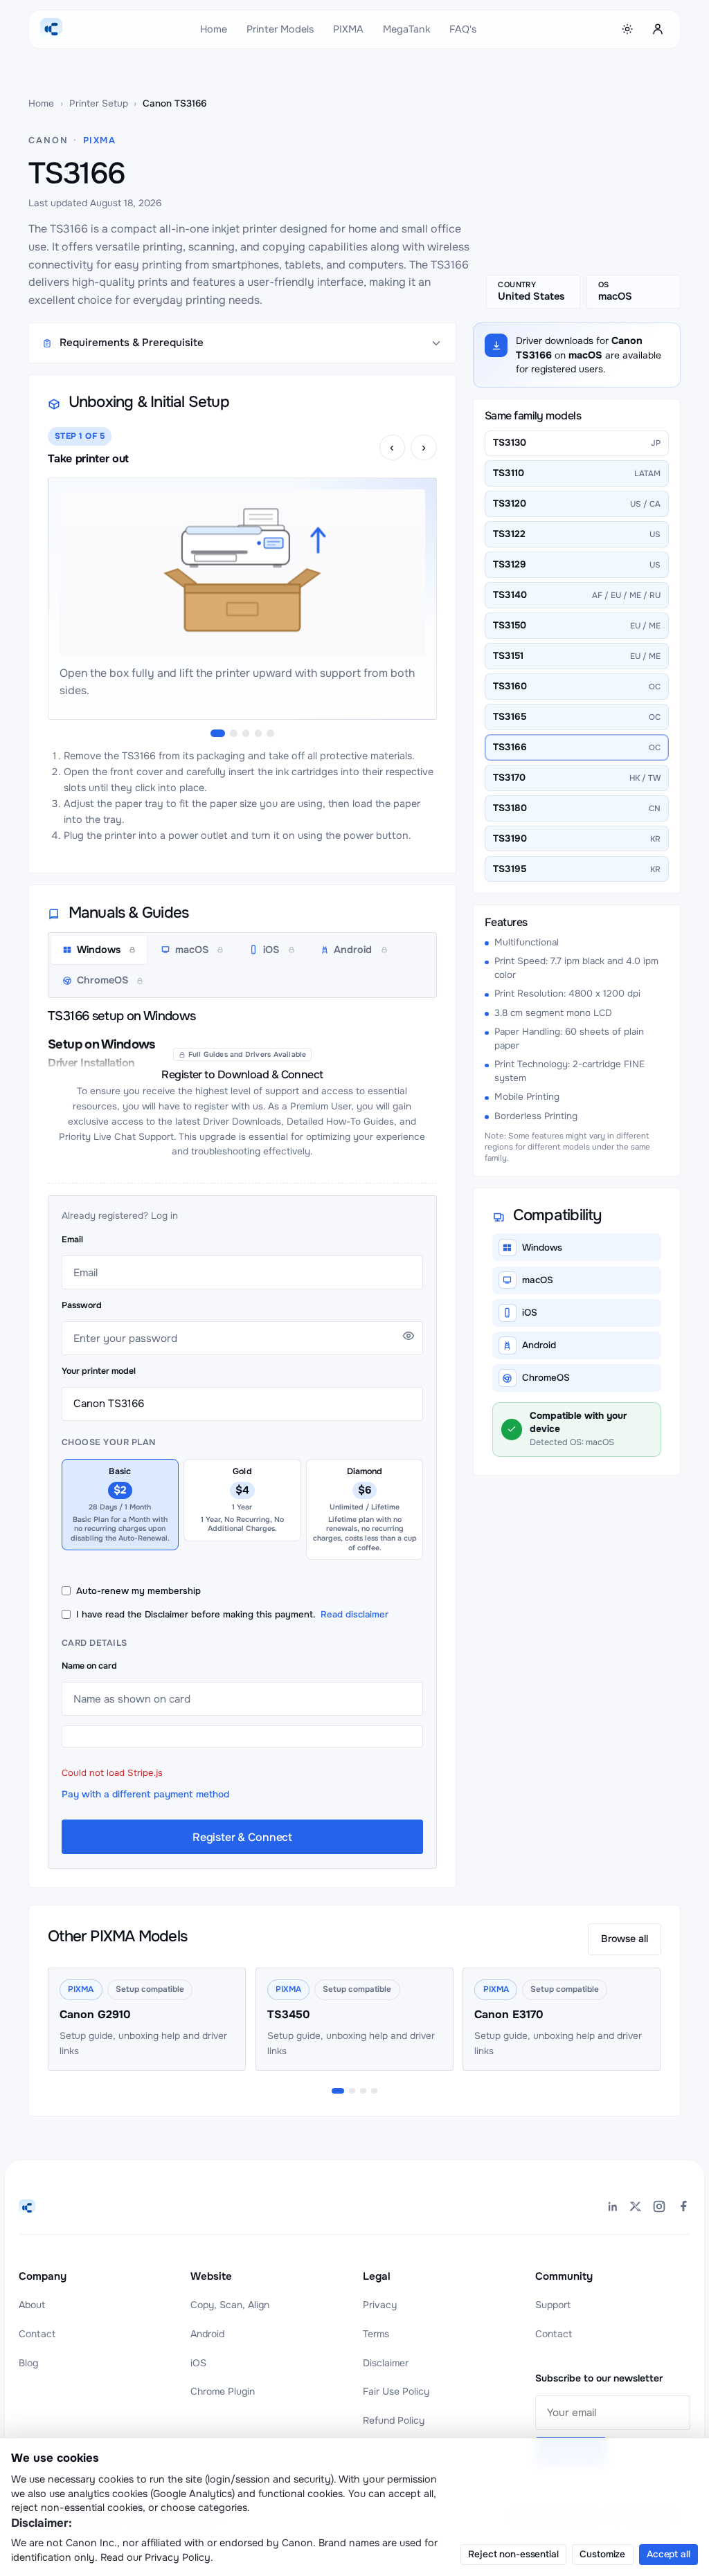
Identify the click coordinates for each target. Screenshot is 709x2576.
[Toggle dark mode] (628, 29)
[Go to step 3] (246, 733)
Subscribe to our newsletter (599, 2378)
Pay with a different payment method (145, 1794)
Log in (164, 1216)
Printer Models (280, 29)
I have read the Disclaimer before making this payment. (232, 1614)
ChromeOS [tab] (102, 980)
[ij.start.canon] (27, 2208)
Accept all (668, 2554)
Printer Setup (99, 103)
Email (72, 1240)
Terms (376, 2334)
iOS (198, 2363)
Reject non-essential (513, 2554)
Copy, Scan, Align (230, 2305)
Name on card (89, 1666)
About (32, 2305)
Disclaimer (386, 2363)
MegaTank (406, 29)
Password (82, 1305)
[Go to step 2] (233, 733)
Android (207, 2334)
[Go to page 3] (363, 2091)
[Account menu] (658, 29)
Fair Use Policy (396, 2391)
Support (553, 2305)
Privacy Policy (178, 2557)
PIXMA (348, 29)
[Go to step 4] (258, 733)
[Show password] (409, 1336)
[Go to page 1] (338, 2091)
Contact (37, 2334)
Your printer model (99, 1371)
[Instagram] (659, 2208)
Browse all (625, 1939)
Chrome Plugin (223, 2391)
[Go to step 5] (270, 733)
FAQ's (463, 29)
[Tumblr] (683, 2208)
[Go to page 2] (352, 2091)
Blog (28, 2363)
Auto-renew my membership (138, 1591)
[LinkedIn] (612, 2208)
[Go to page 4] (374, 2091)
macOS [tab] (192, 950)
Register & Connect (242, 1837)
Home (214, 29)
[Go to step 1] (218, 733)
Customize (602, 2554)
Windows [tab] (99, 950)
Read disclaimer (354, 1614)
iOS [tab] (271, 950)
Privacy (380, 2305)
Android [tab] (353, 950)
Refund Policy (394, 2420)
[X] (636, 2208)
